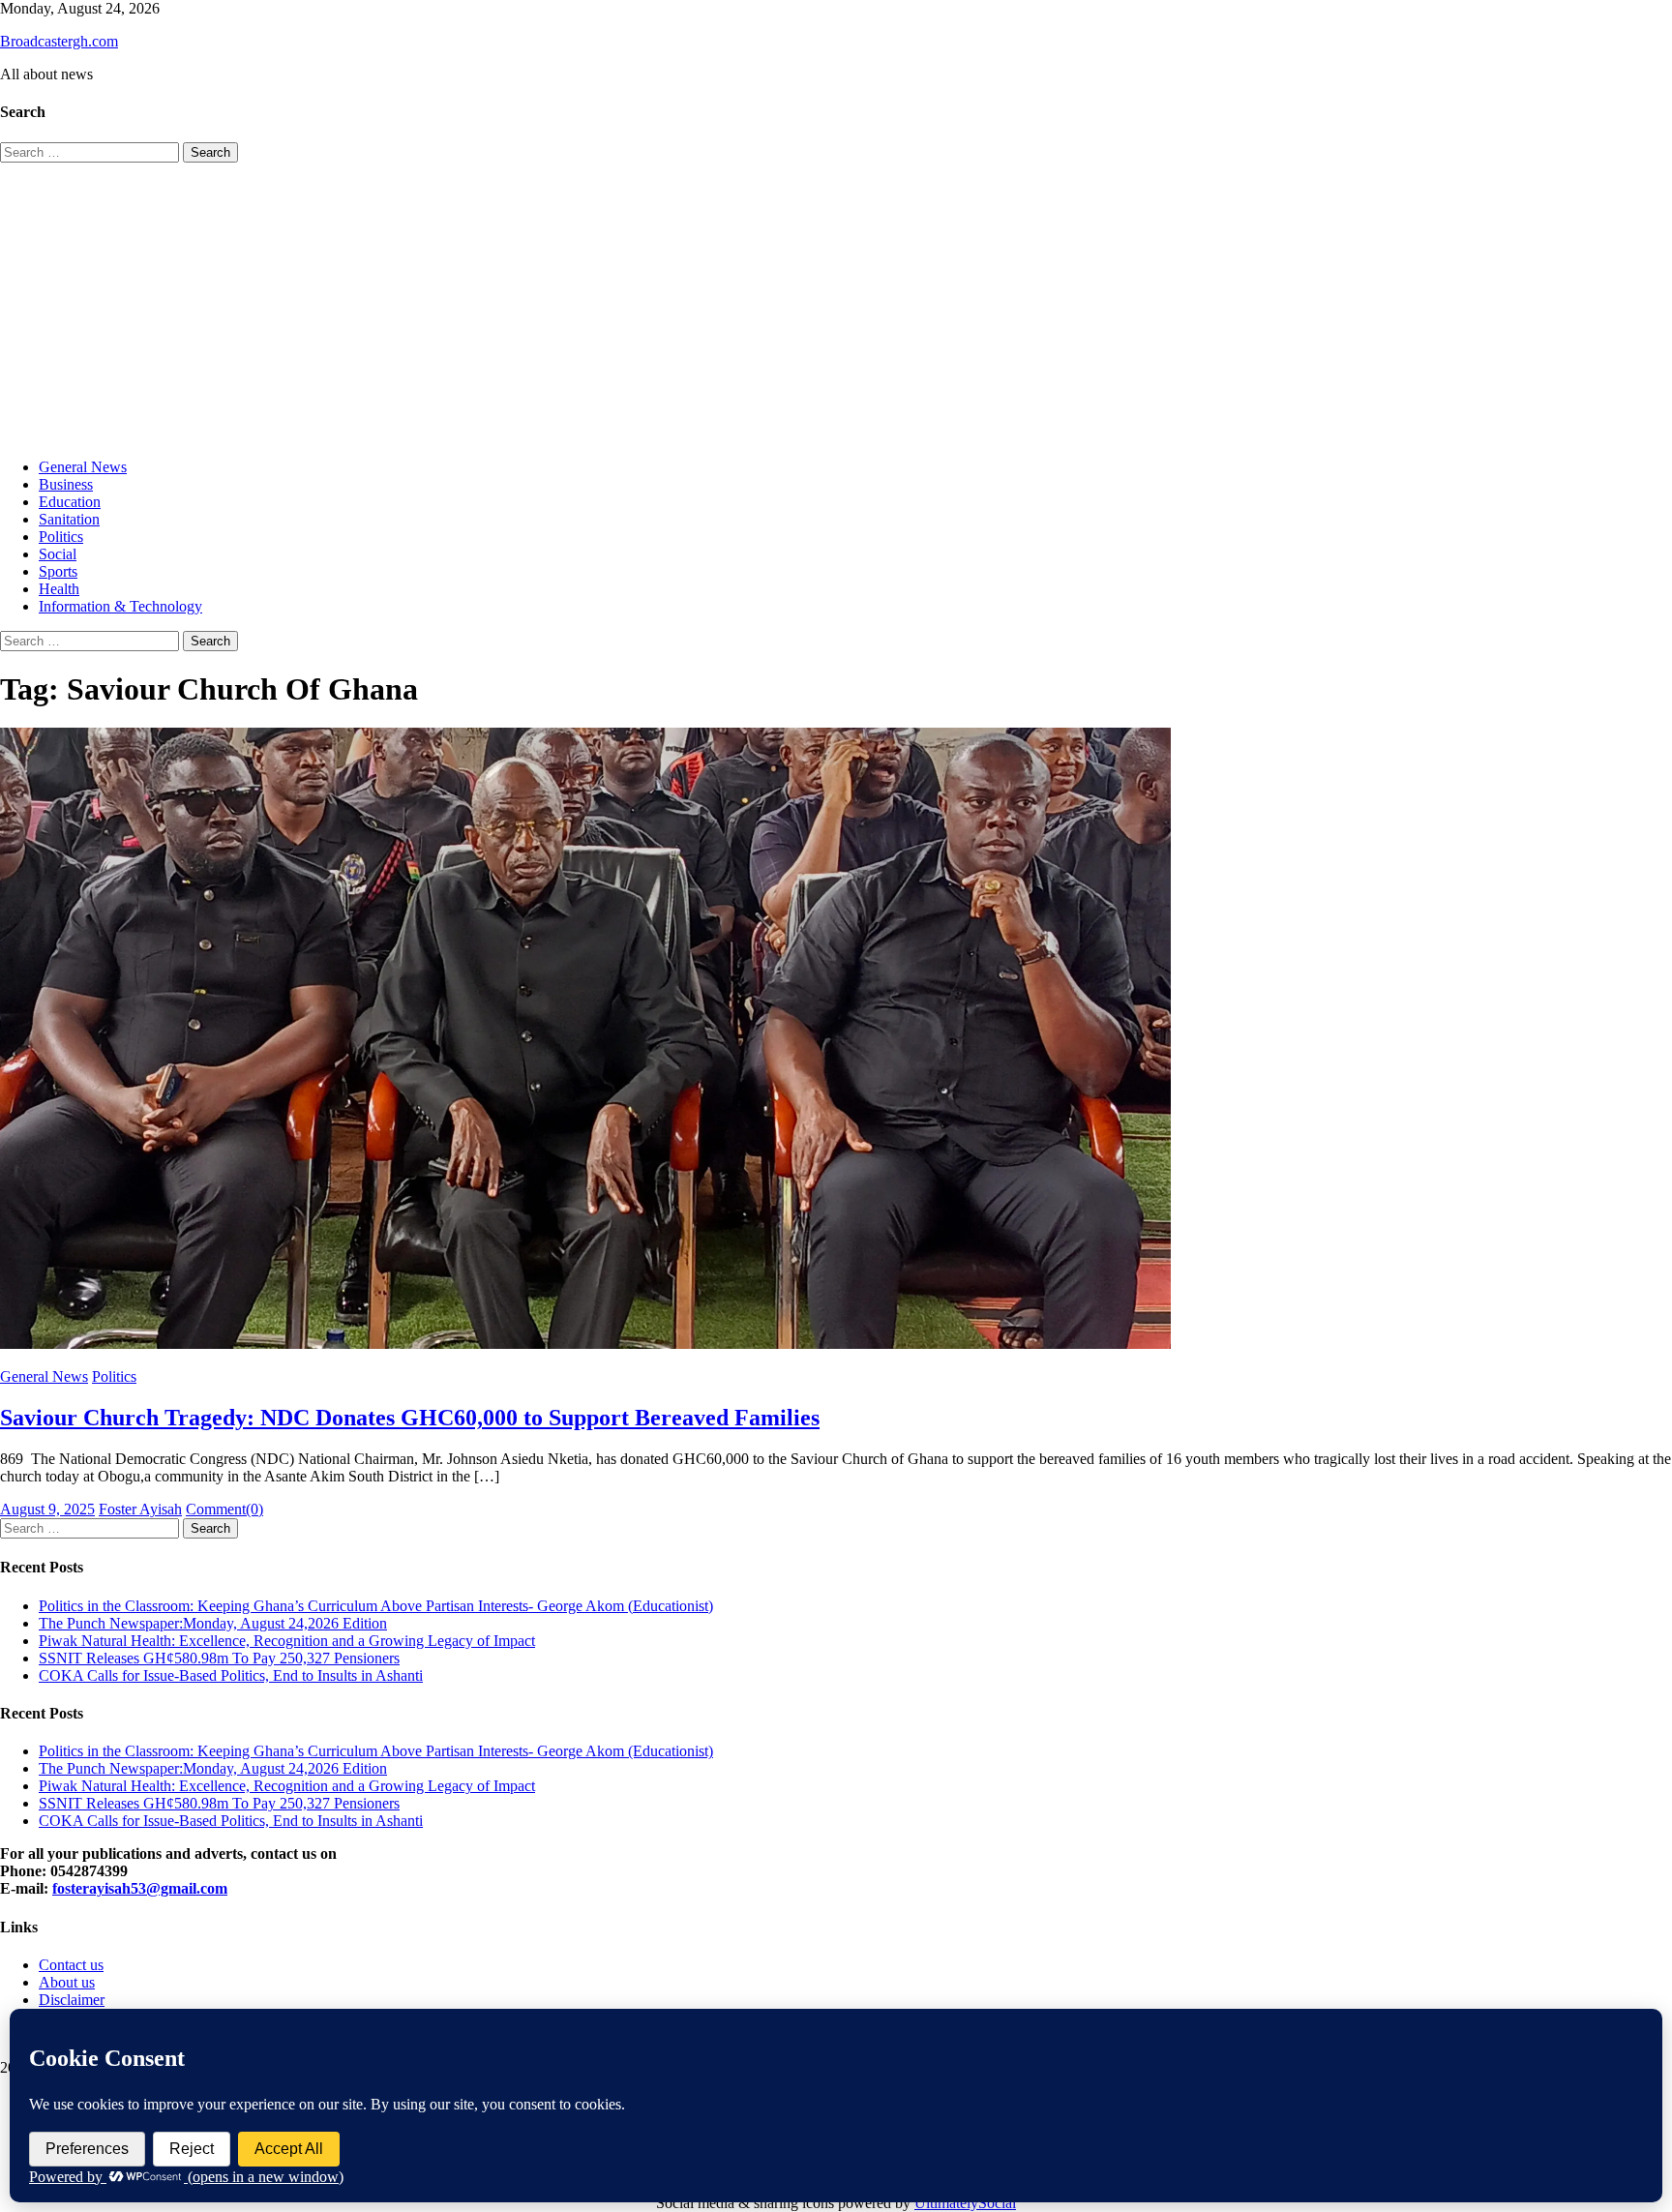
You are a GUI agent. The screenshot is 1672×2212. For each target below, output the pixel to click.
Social (58, 554)
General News (83, 467)
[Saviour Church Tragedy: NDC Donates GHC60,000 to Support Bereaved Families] (836, 1040)
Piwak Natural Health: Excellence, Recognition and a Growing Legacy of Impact (287, 1641)
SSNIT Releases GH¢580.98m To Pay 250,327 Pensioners (219, 1658)
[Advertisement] (836, 308)
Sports (58, 571)
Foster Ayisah (140, 1509)
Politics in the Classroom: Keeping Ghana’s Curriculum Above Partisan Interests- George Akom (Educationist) (376, 1606)
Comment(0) (224, 1509)
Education (70, 502)
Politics (61, 537)
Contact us (71, 1965)
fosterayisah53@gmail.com (140, 1888)
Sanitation (69, 519)
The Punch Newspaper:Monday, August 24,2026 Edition (213, 1623)
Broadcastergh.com (59, 41)
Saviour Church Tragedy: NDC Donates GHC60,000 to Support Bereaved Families (410, 1418)
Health (59, 589)
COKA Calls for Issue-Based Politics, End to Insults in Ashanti (231, 1675)
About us (67, 1982)
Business (66, 484)
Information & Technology (120, 606)
